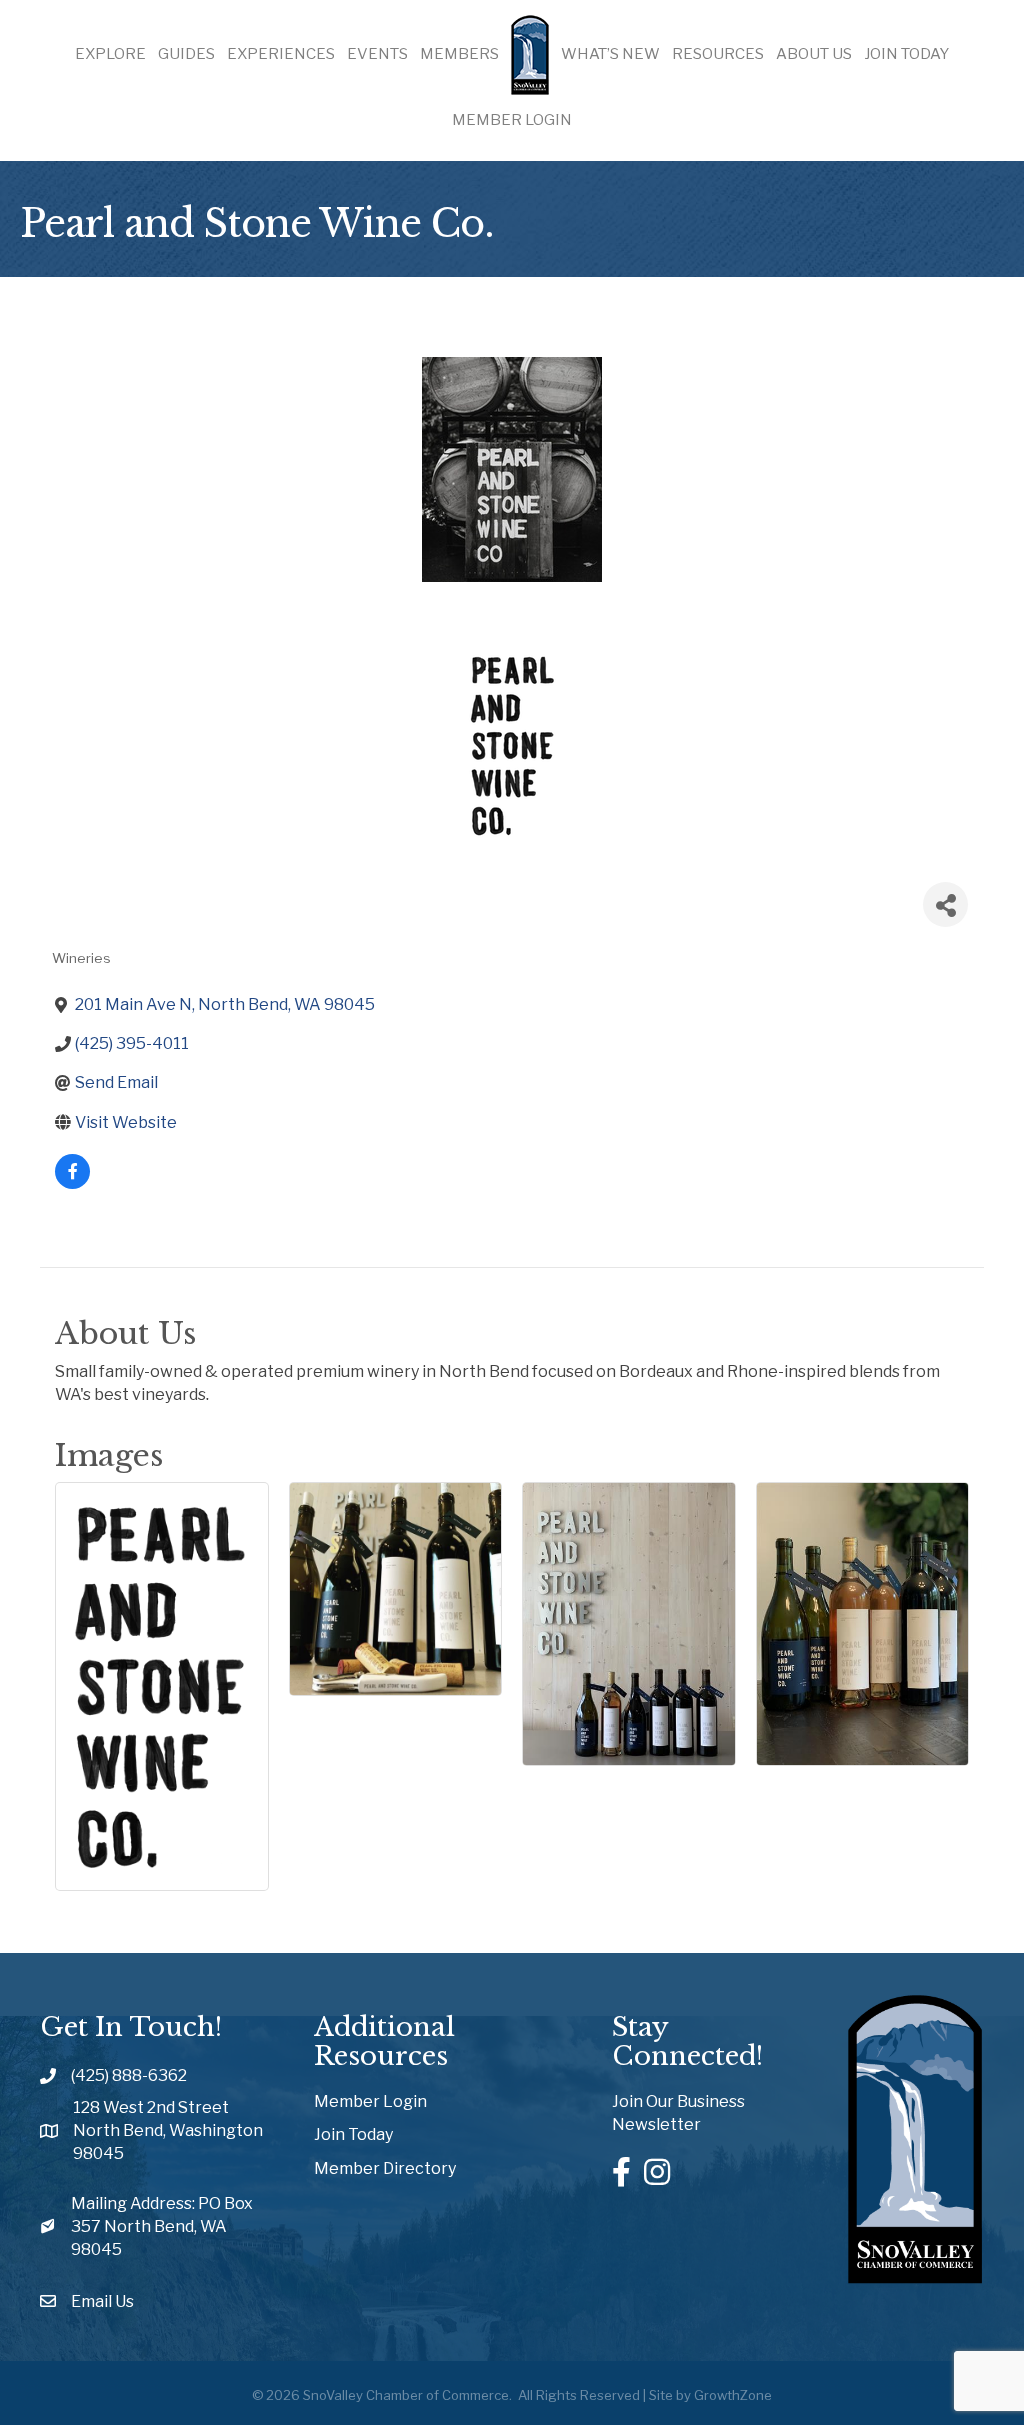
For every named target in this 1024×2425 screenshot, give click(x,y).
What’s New (610, 54)
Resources (718, 54)
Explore (110, 54)
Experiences (281, 54)
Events (377, 54)
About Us (814, 54)
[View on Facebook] (72, 1183)
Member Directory (385, 2168)
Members (459, 54)
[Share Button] (945, 904)
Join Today (906, 54)
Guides (186, 54)
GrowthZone (733, 2395)
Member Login (512, 120)
